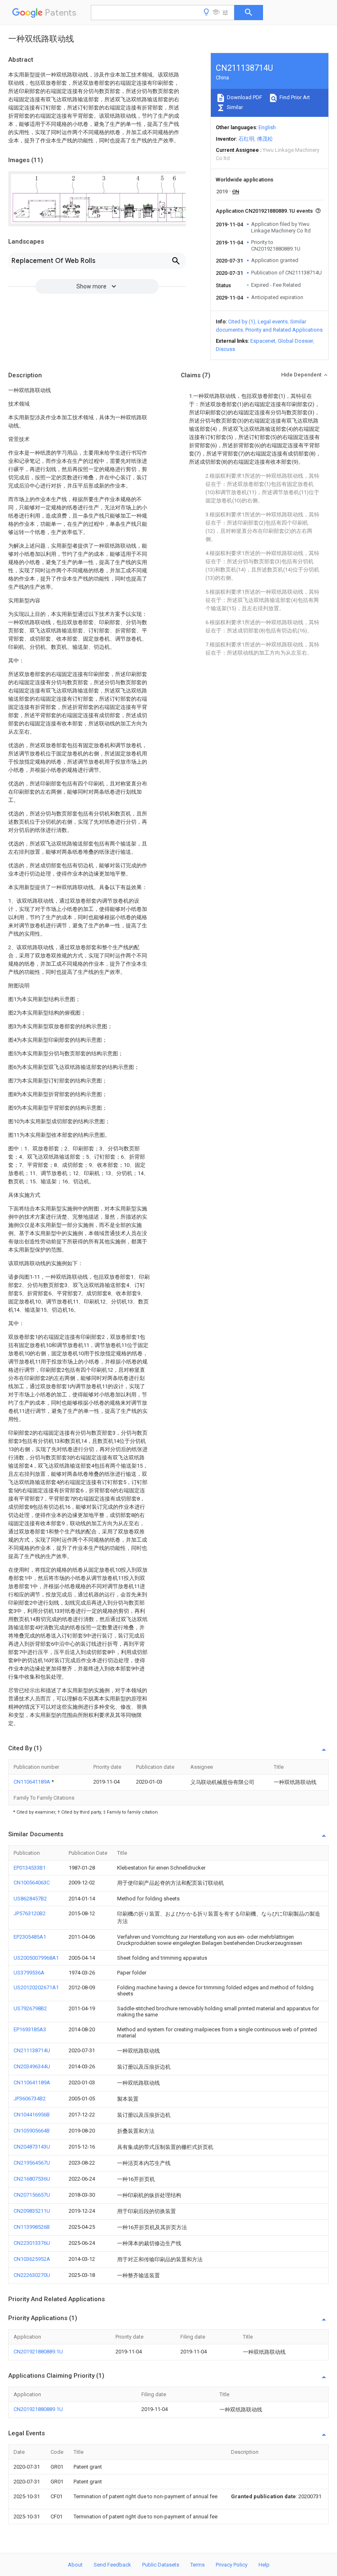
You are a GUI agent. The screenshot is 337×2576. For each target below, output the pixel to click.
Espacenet (263, 341)
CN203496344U (32, 2066)
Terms (197, 2565)
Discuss (225, 349)
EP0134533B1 (30, 1868)
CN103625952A (32, 2259)
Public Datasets (161, 2565)
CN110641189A (32, 1782)
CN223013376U (32, 2243)
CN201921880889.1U (38, 2352)
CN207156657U (32, 2195)
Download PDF (244, 97)
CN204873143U (32, 2147)
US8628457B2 (30, 1899)
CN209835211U (32, 2211)
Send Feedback (112, 2565)
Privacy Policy (232, 2565)
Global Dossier (295, 341)
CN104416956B (32, 2115)
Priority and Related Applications (284, 330)
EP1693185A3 (30, 2029)
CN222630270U (32, 2275)
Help (264, 2565)
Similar (234, 107)
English (267, 127)
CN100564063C (32, 1883)
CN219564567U (32, 2163)
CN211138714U (32, 2050)
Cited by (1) (242, 322)
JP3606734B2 (30, 2099)
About (75, 2565)
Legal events (273, 322)
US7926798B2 (30, 2008)
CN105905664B (32, 2131)
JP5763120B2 (30, 1913)
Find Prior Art (294, 97)
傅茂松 (265, 139)
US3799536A (29, 1973)
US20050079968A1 (36, 1958)
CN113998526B (32, 2227)
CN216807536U (32, 2179)
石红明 (246, 139)
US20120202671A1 (36, 1987)
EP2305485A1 (30, 1937)
